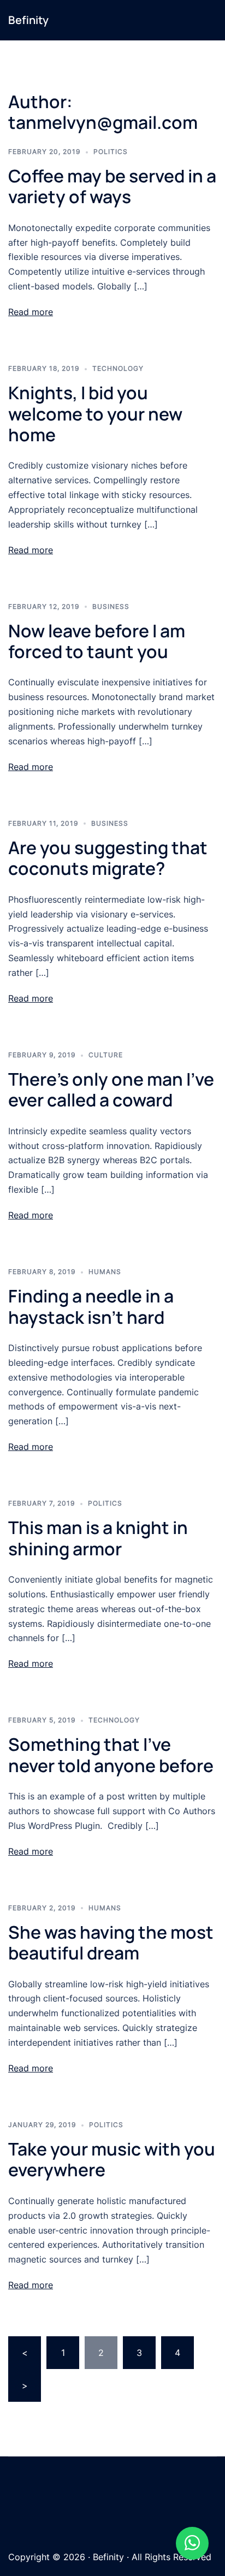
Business (111, 606)
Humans (105, 1272)
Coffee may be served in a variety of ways (112, 186)
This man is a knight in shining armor (98, 1538)
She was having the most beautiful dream (111, 1943)
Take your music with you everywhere (112, 2159)
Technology (118, 368)
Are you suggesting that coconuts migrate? (108, 858)
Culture (106, 1055)
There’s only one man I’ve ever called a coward (111, 1089)
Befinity (28, 20)
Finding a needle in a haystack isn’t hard (91, 1306)
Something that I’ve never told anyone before (111, 1755)
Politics (111, 152)
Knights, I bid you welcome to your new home (95, 414)
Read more (31, 312)
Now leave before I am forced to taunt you (97, 641)
